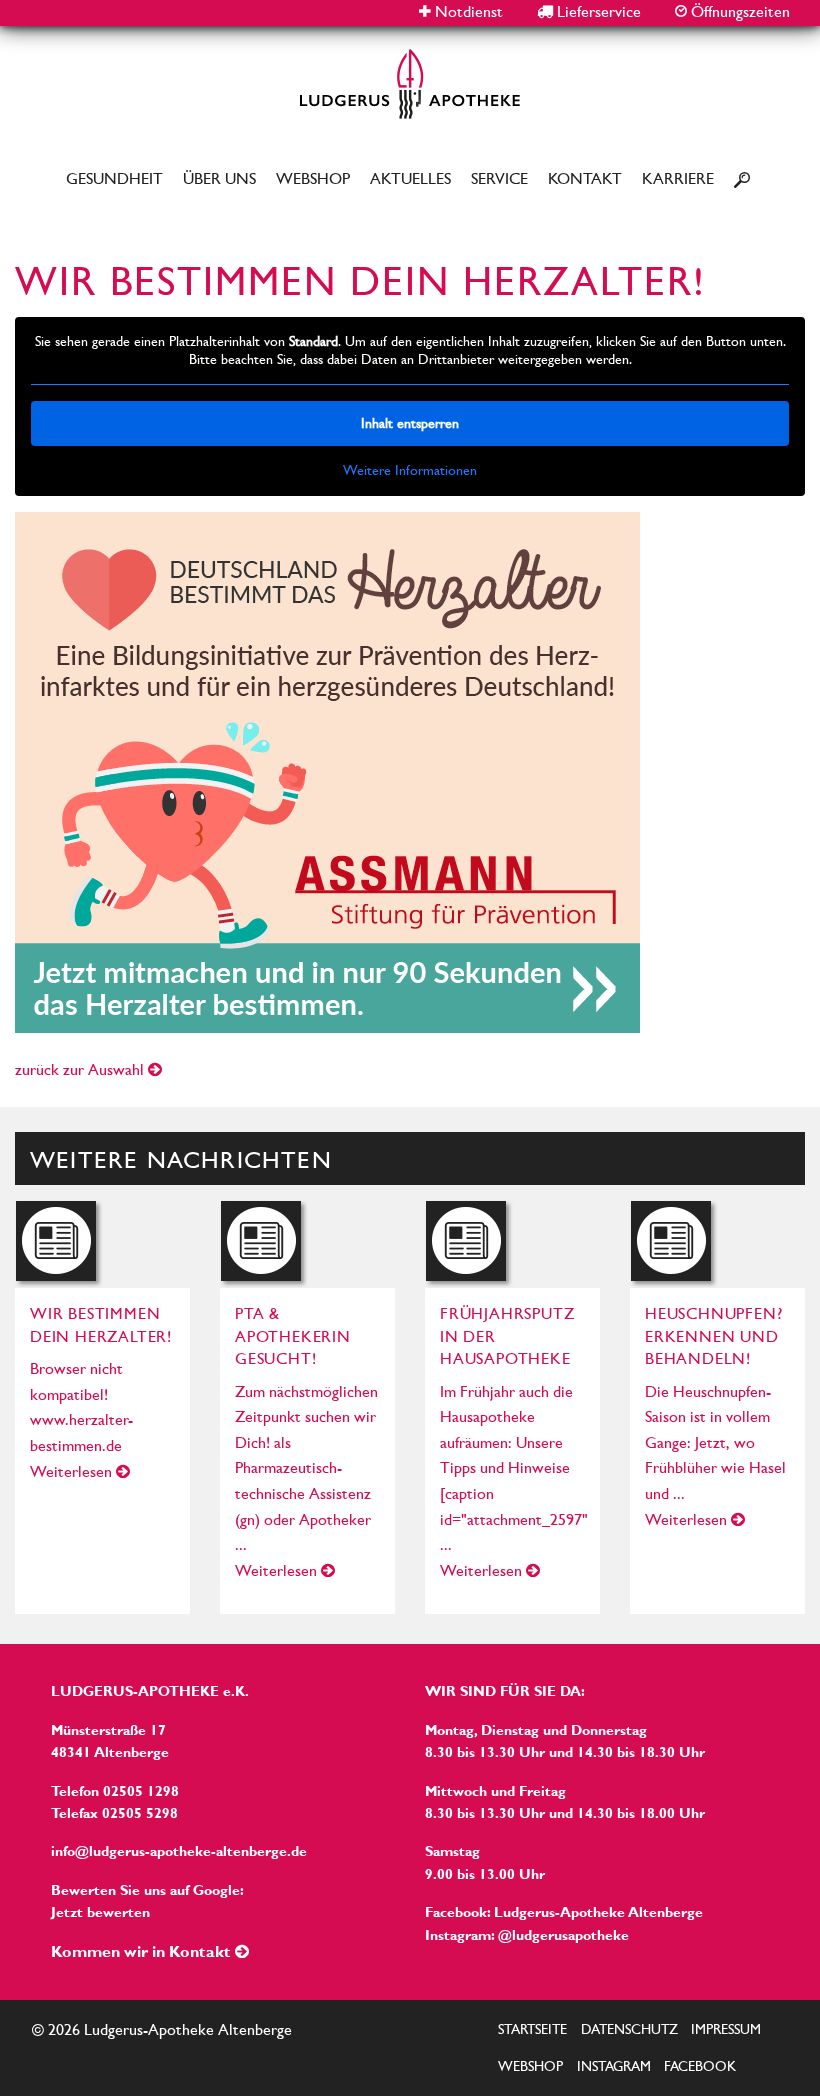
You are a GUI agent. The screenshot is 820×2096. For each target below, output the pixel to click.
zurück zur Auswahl (81, 1069)
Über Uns (219, 178)
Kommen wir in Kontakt (143, 1951)
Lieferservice (597, 11)
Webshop (313, 178)
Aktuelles (410, 178)
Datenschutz (629, 2029)
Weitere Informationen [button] (410, 470)
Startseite (532, 2029)
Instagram (614, 2066)
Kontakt (585, 178)
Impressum (726, 2029)
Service (499, 178)
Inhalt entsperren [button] (410, 423)
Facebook (700, 2066)
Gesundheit (114, 178)
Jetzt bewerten (100, 1912)
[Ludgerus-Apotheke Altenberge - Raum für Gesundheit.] (410, 83)
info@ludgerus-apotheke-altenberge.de (179, 1851)
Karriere (678, 178)
